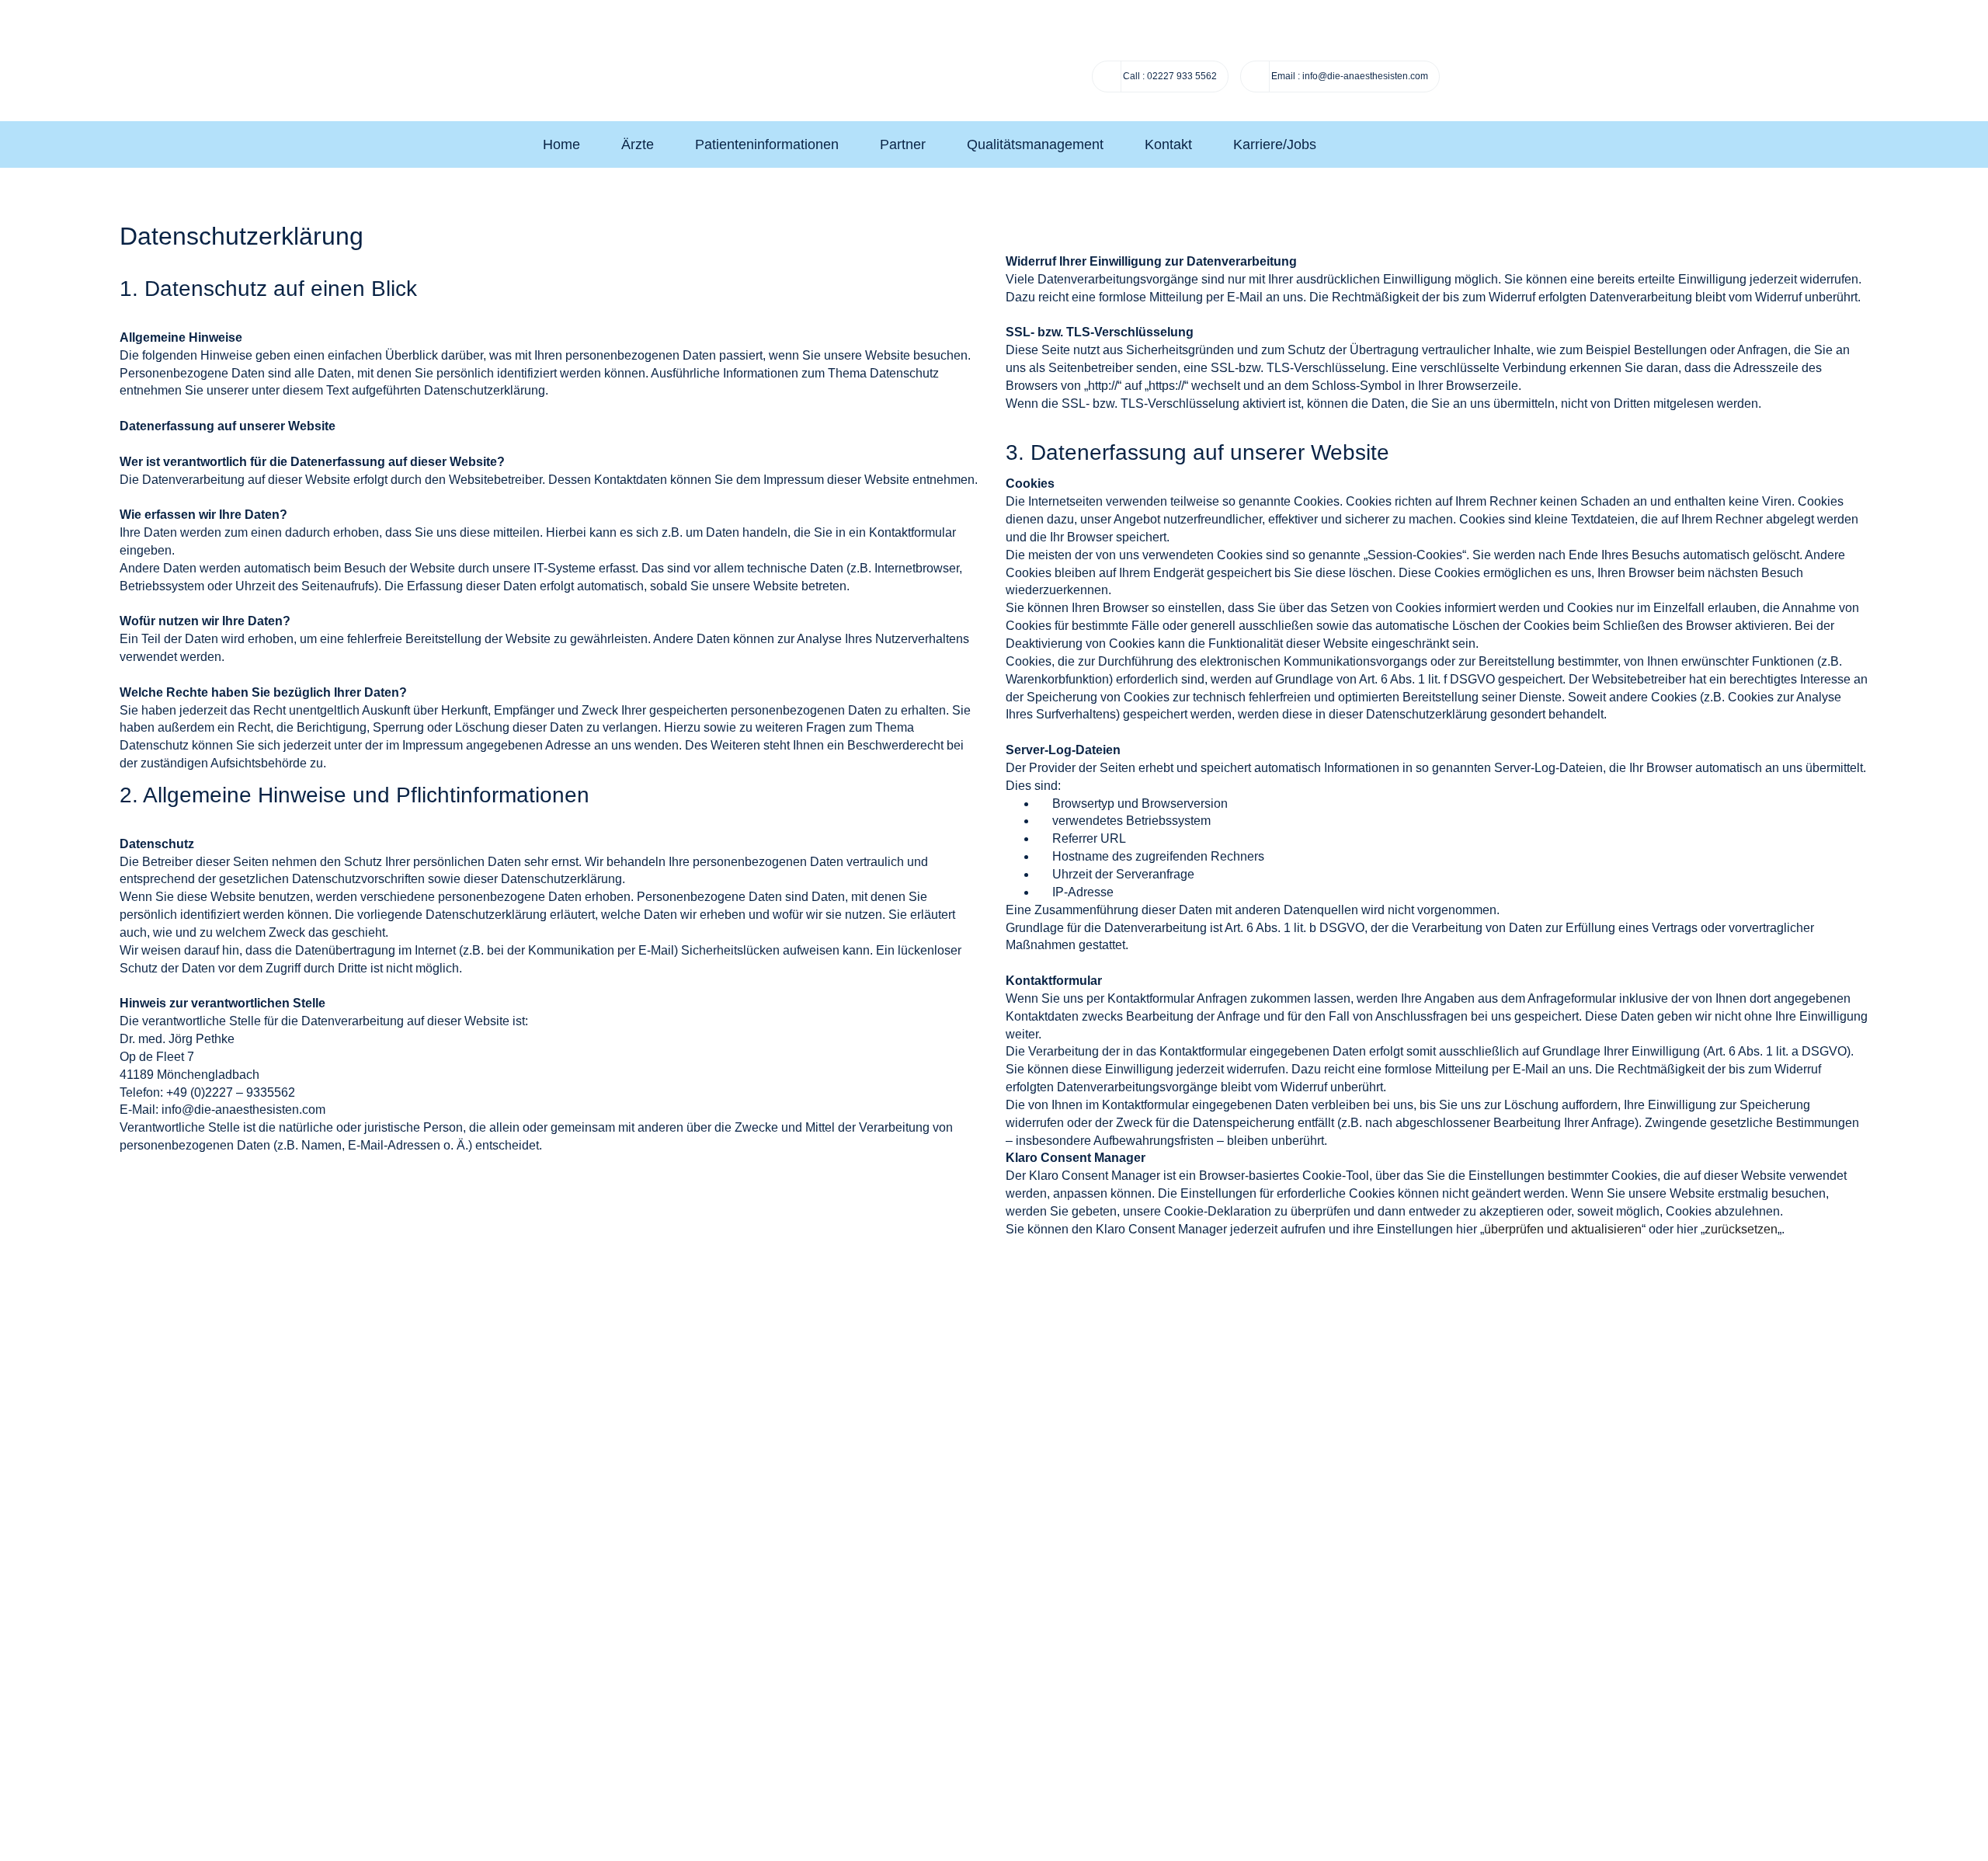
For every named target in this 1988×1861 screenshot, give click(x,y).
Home (561, 144)
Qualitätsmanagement (1035, 144)
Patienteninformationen (767, 144)
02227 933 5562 (1170, 76)
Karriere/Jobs (1275, 144)
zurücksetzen (1741, 1229)
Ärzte (638, 144)
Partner (903, 144)
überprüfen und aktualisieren (1563, 1229)
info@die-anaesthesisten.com (1365, 76)
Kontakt (1168, 144)
